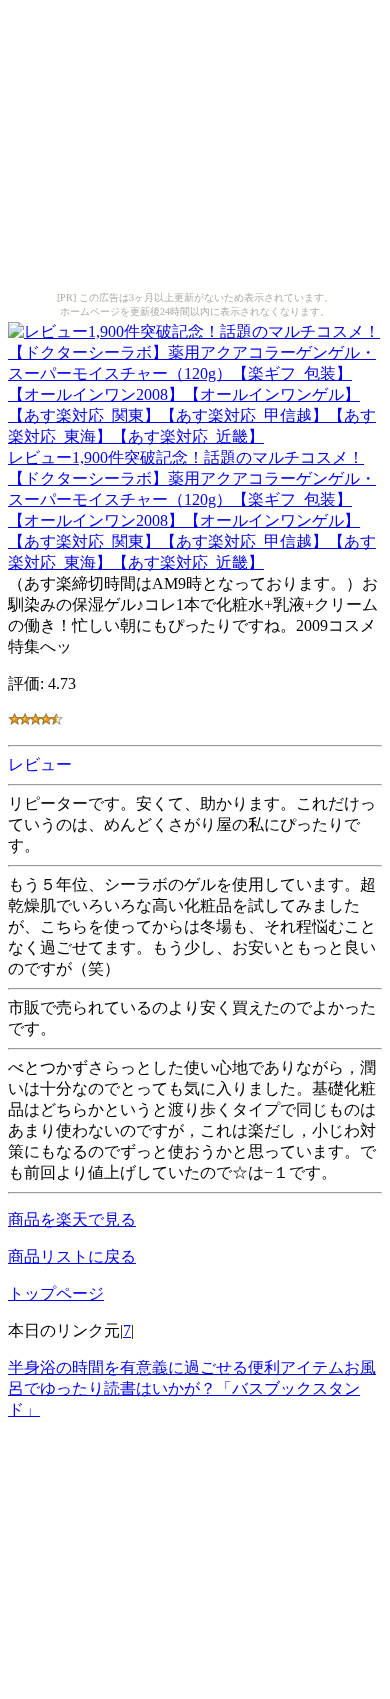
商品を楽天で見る (72, 1219)
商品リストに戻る (72, 1256)
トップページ (56, 1293)
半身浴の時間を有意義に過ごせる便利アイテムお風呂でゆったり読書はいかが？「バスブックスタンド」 (192, 1388)
